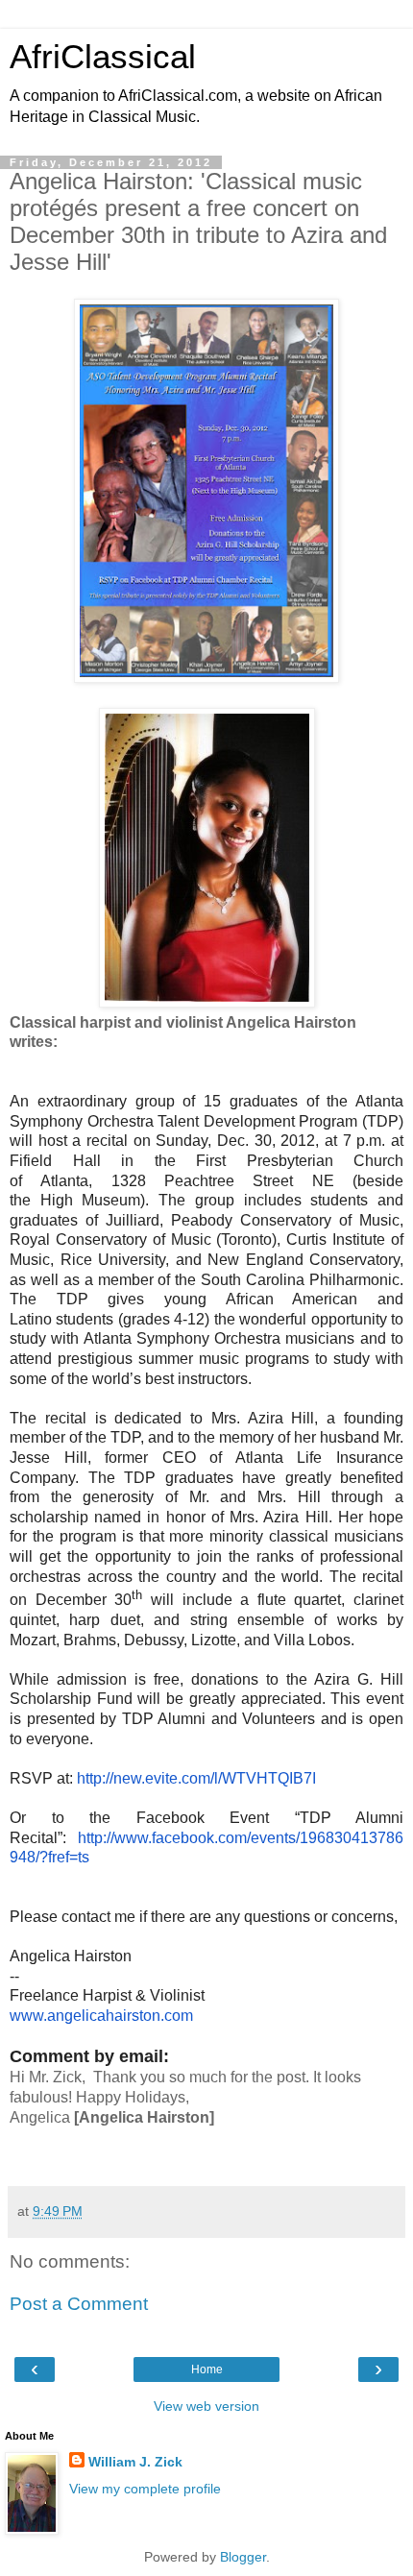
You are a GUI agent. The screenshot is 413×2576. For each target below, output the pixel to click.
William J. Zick (135, 2462)
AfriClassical (103, 57)
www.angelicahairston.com (101, 2016)
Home (207, 2369)
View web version (206, 2406)
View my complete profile (145, 2489)
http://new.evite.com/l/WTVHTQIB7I (196, 1778)
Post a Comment (79, 2304)
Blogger (243, 2557)
